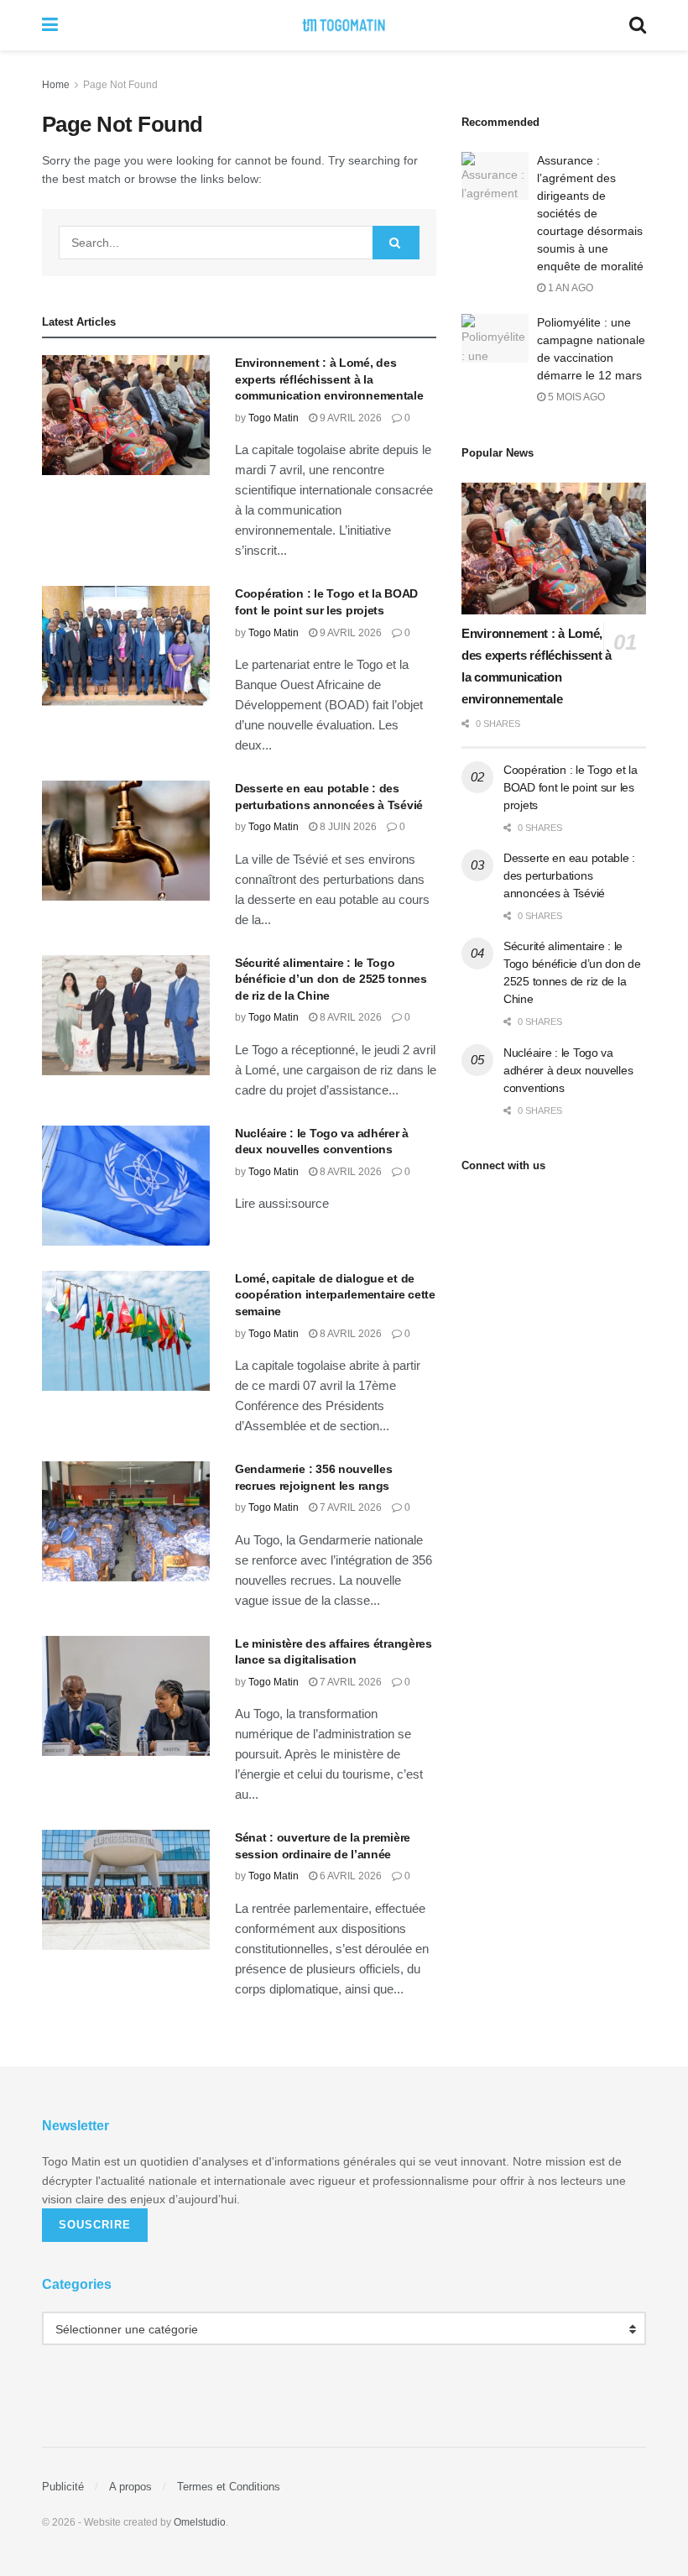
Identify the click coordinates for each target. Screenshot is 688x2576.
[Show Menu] (50, 25)
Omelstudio (200, 2522)
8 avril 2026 (349, 1017)
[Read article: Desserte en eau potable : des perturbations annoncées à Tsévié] (126, 841)
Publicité (63, 2487)
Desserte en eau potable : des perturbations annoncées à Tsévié (569, 875)
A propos (130, 2487)
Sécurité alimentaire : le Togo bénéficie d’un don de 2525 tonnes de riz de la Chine (331, 979)
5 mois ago (575, 397)
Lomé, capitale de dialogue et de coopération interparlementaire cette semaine (335, 1295)
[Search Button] (638, 25)
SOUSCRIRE (95, 2225)
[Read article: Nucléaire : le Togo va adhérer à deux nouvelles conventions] (126, 1186)
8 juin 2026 (347, 827)
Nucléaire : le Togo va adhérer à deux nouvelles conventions (568, 1070)
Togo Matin (274, 418)
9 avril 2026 (349, 418)
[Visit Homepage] (344, 25)
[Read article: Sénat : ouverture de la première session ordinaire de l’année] (126, 1890)
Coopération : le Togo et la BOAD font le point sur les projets (570, 787)
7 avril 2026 (349, 1507)
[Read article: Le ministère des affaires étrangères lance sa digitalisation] (126, 1696)
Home (56, 85)
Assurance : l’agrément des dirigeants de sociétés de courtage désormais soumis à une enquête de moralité (590, 213)
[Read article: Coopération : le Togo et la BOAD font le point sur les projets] (126, 646)
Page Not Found (120, 85)
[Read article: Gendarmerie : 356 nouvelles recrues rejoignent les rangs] (126, 1521)
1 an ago (569, 288)
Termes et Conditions (229, 2487)
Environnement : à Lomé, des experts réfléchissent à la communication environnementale (329, 379)
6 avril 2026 (349, 1876)
